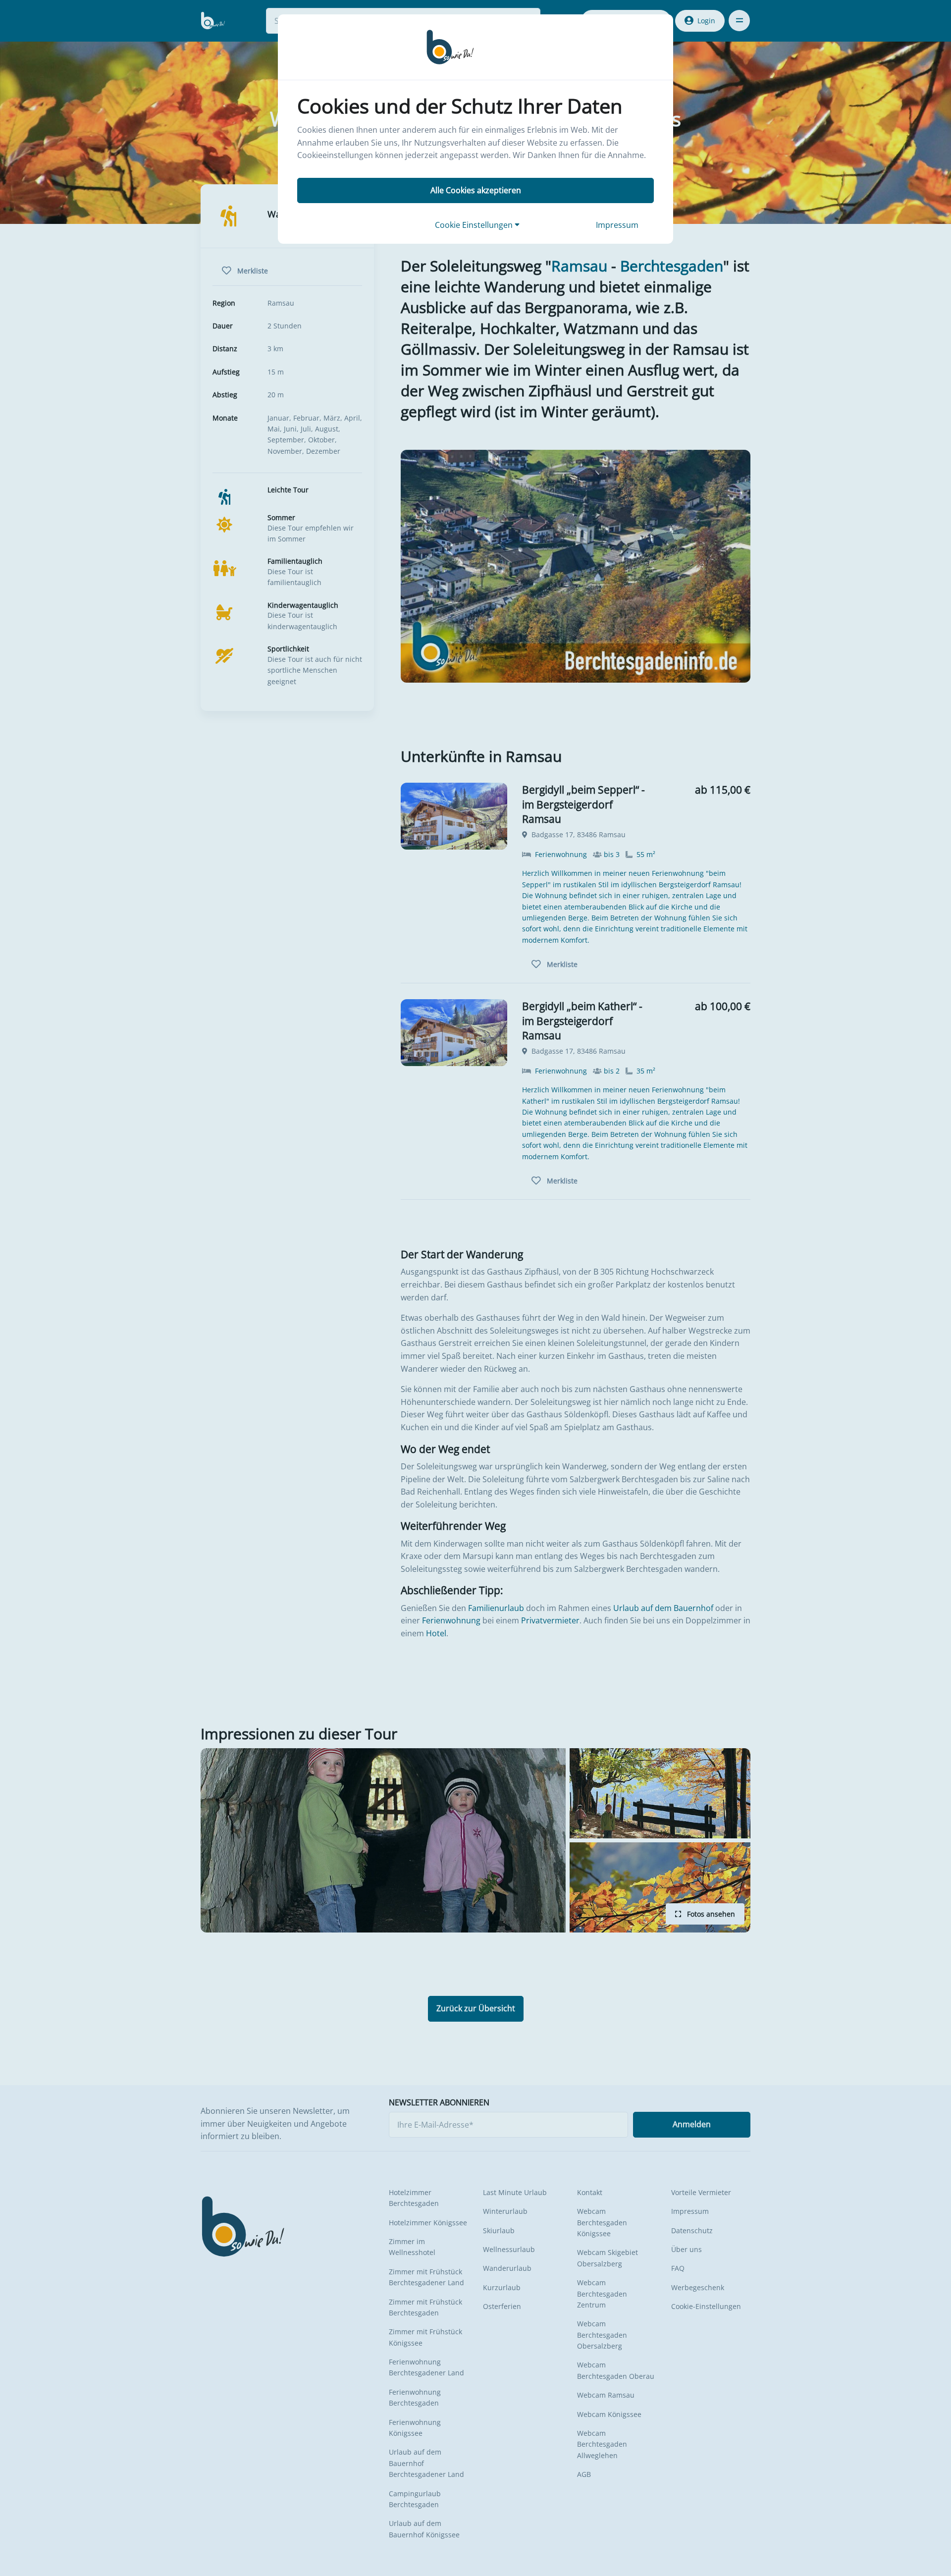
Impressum (617, 225)
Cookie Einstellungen (475, 225)
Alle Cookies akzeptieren (476, 190)
